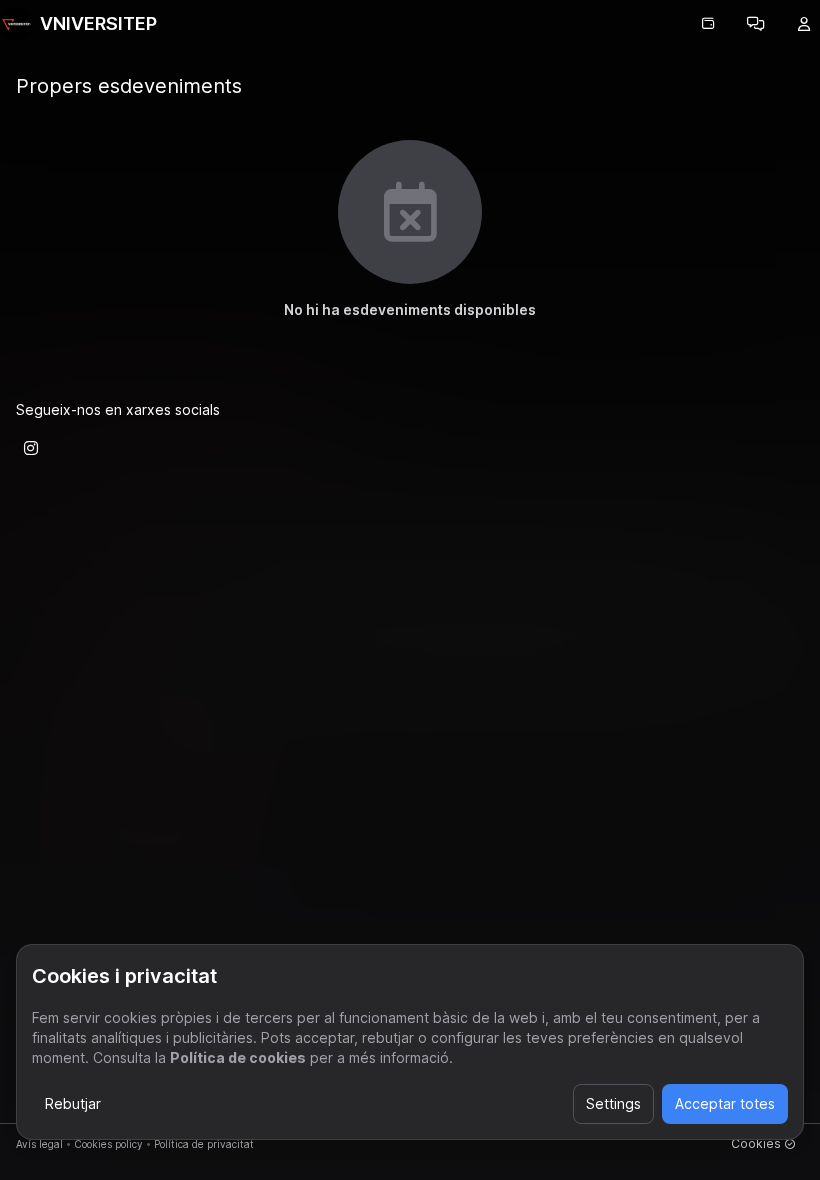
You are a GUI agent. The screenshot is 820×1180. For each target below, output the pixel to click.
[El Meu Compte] (804, 24)
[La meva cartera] (708, 24)
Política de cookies (238, 1057)
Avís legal (39, 1144)
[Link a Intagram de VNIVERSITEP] (31, 448)
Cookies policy (108, 1144)
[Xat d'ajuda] (756, 24)
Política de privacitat (204, 1144)
